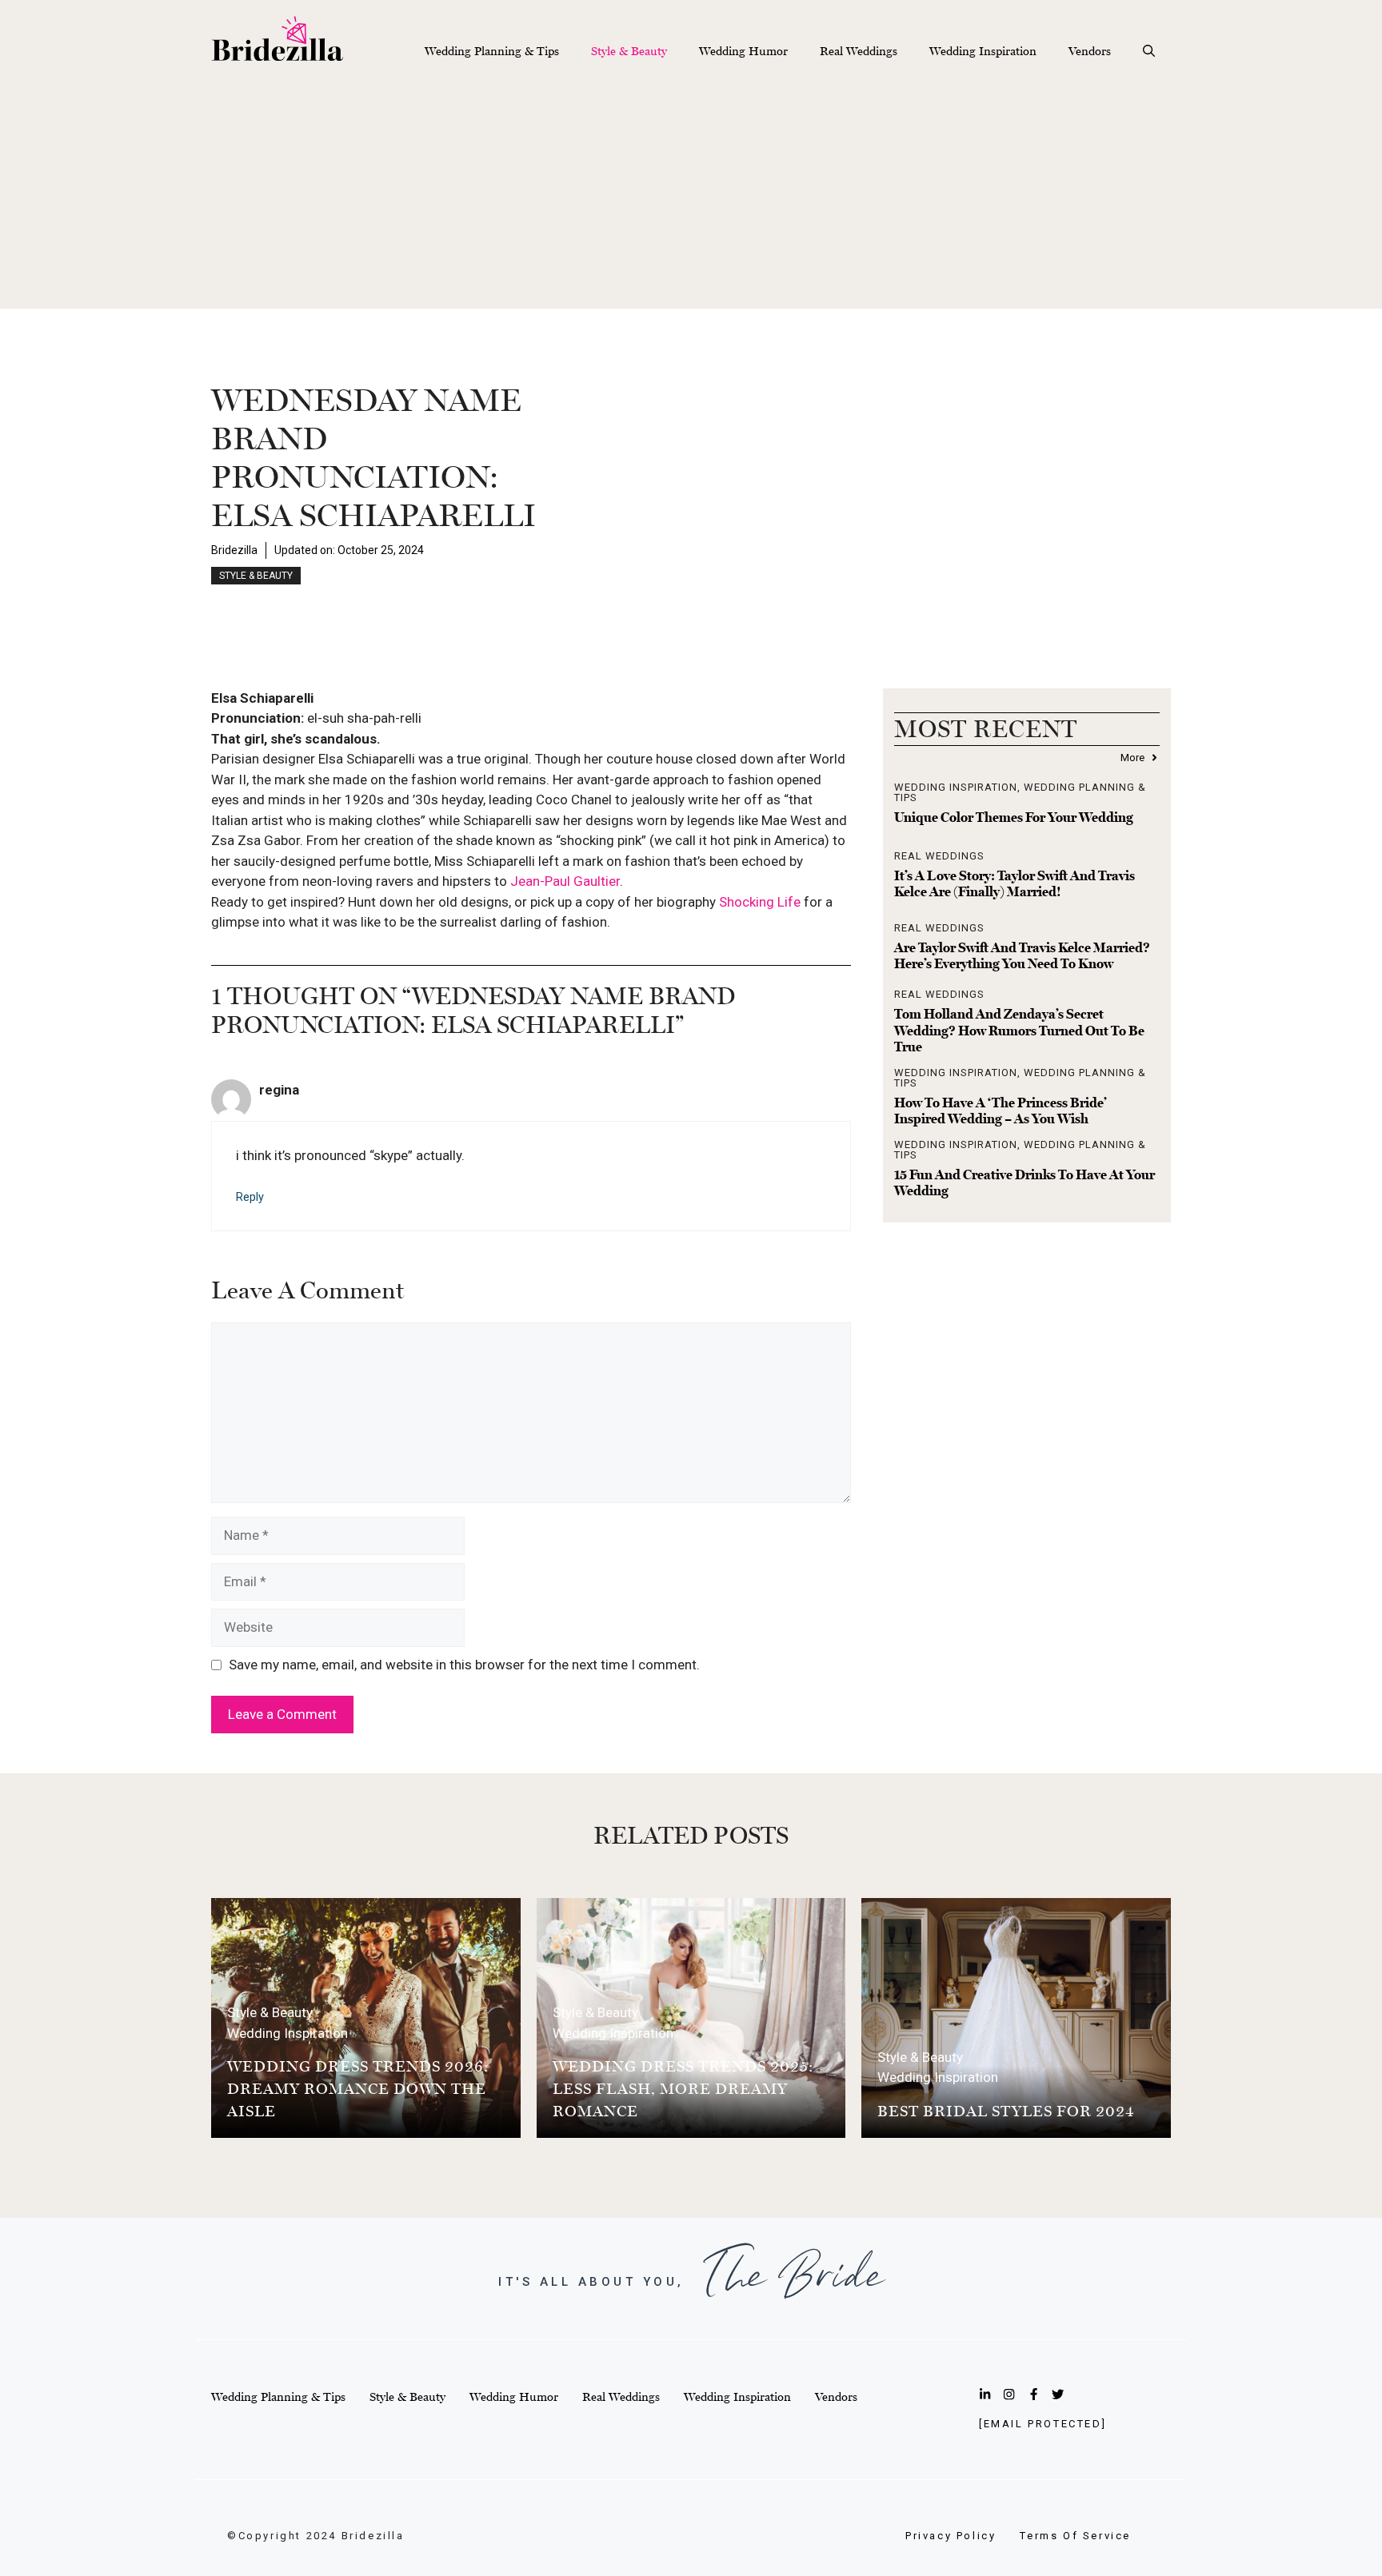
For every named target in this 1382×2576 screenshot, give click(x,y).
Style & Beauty (629, 51)
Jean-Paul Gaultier (565, 881)
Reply (250, 1197)
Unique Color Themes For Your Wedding (1014, 817)
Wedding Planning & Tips (492, 51)
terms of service (1075, 2536)
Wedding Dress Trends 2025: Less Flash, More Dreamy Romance (683, 2088)
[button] (1149, 51)
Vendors (1090, 51)
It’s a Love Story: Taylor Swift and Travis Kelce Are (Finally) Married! (1015, 883)
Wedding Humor (743, 51)
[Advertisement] (691, 197)
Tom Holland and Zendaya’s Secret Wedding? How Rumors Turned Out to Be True (1019, 1030)
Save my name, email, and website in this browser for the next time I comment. (464, 1665)
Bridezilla (234, 550)
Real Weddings (859, 51)
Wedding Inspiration (983, 51)
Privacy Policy (951, 2536)
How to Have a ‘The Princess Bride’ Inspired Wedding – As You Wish (1001, 1111)
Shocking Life (760, 902)
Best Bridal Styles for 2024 (1006, 2111)
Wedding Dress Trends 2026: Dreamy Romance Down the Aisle (358, 2088)
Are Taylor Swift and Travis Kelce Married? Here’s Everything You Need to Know (1022, 955)
